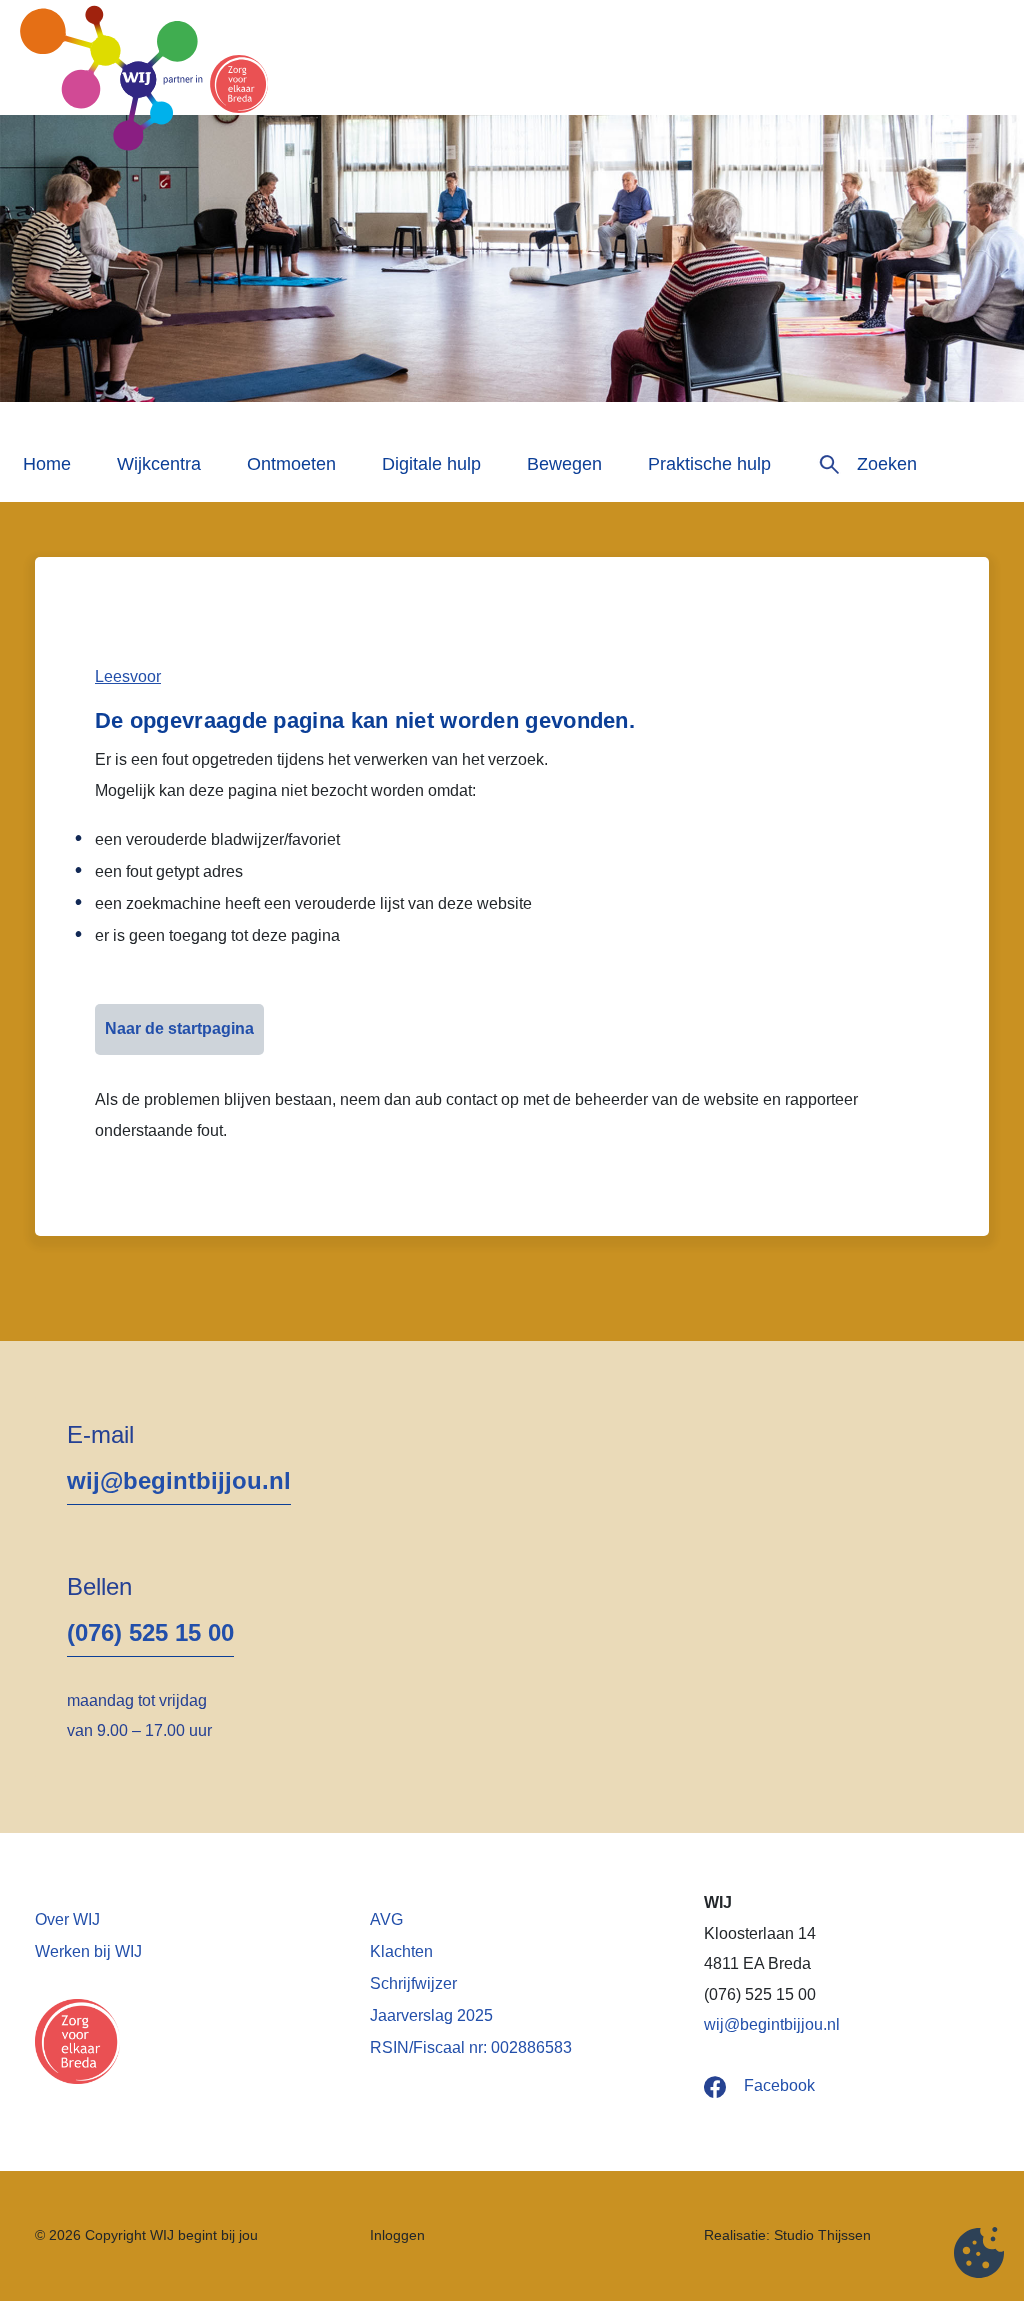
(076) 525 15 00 (150, 1632)
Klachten (401, 1951)
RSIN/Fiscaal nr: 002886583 (471, 2047)
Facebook (779, 2085)
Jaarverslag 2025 (431, 2015)
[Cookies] (979, 2256)
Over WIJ (67, 1919)
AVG (386, 1919)
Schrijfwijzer (413, 1983)
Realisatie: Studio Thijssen (787, 2235)
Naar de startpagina (179, 1028)
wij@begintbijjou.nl (179, 1480)
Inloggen (397, 2235)
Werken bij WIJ (88, 1951)
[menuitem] (47, 472)
